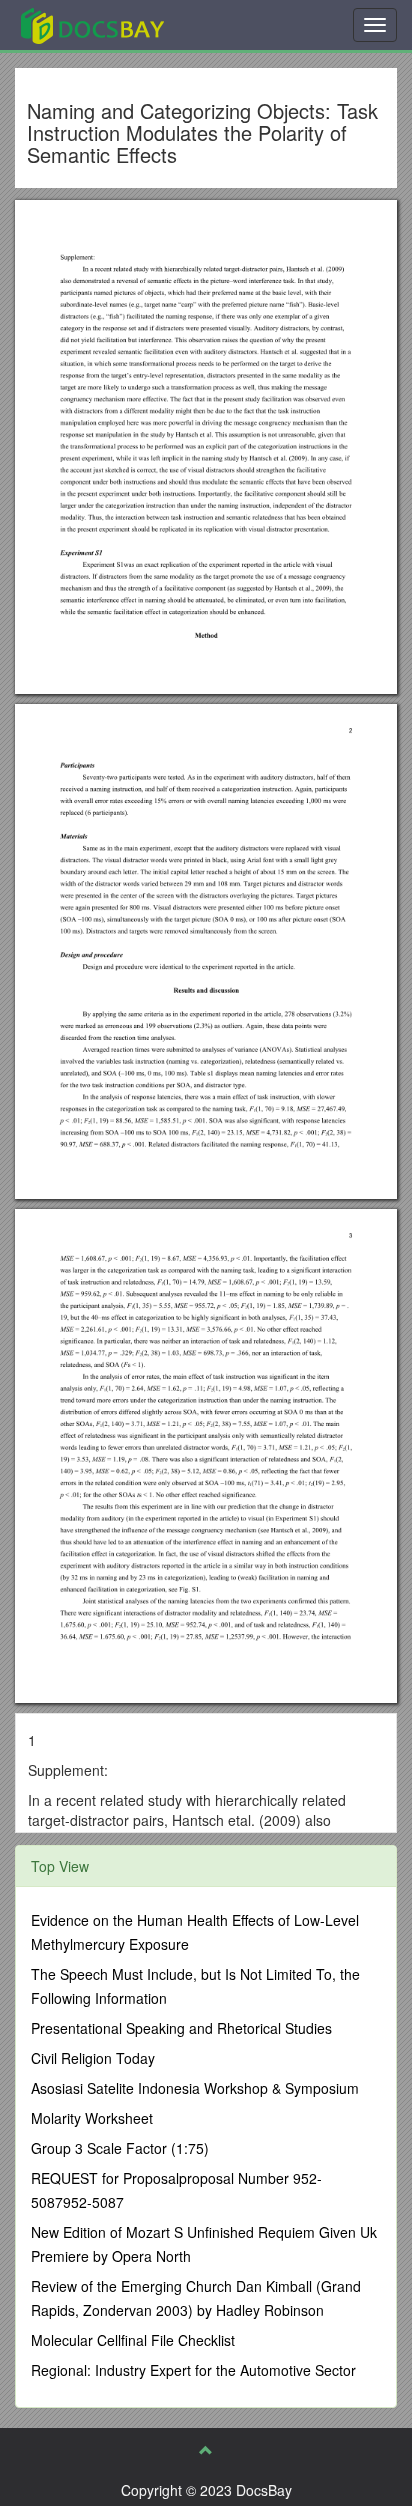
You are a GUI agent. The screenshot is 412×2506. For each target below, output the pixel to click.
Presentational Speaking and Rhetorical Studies (181, 2028)
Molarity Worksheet (92, 2118)
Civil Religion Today (93, 2058)
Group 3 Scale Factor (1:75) (120, 2148)
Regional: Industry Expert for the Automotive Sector (193, 2370)
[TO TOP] (206, 2450)
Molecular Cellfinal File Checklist (133, 2340)
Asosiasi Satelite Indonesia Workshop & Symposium (195, 2088)
